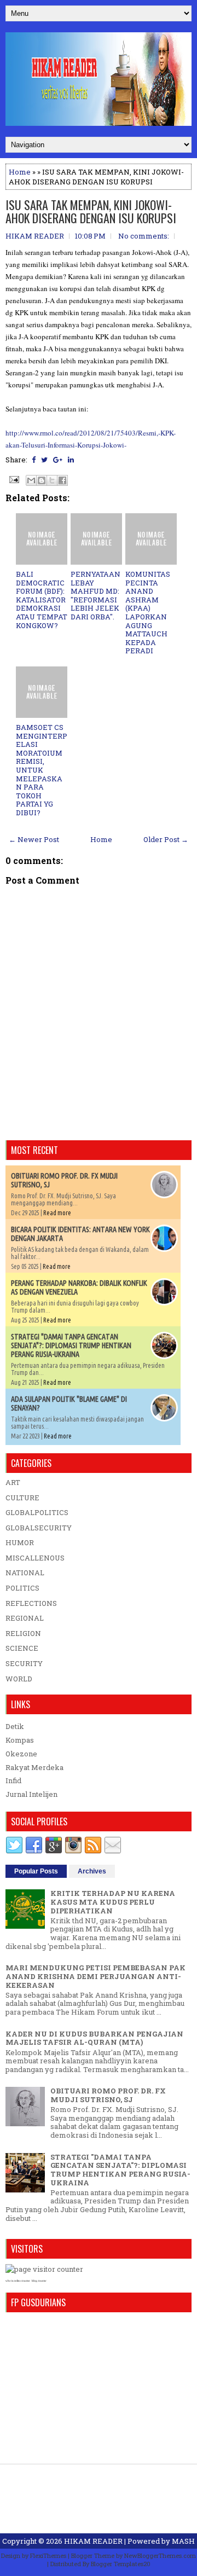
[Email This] (31, 480)
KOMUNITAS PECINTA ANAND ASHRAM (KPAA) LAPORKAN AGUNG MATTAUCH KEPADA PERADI (148, 612)
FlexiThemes (48, 2555)
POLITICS (22, 1588)
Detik (15, 1726)
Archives (92, 1871)
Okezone (21, 1754)
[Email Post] (13, 479)
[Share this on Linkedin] (71, 460)
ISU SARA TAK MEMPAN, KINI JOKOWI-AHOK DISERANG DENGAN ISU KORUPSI (91, 211)
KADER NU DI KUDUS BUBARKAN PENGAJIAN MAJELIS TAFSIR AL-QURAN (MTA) (94, 2038)
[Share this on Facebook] (34, 460)
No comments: (144, 236)
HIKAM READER (93, 2541)
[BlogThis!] (42, 480)
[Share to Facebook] (62, 480)
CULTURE (22, 1498)
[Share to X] (52, 480)
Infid (13, 1780)
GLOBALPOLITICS (37, 1512)
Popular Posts (36, 1871)
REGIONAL (25, 1618)
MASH (183, 2541)
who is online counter (18, 2281)
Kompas (20, 1740)
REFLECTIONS (31, 1603)
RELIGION (23, 1633)
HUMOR (20, 1542)
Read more (57, 1213)
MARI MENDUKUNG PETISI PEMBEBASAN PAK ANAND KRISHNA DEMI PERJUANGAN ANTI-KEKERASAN (95, 1976)
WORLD (19, 1679)
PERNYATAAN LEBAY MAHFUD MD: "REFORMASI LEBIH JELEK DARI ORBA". (95, 595)
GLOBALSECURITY (39, 1528)
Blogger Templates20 (121, 2564)
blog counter (39, 2281)
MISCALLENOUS (35, 1558)
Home (20, 172)
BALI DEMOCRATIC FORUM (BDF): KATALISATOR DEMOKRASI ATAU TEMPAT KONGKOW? (42, 600)
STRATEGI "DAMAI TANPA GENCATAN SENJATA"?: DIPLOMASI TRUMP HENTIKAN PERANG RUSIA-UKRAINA (71, 1345)
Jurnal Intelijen (31, 1794)
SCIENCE (22, 1648)
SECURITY (24, 1663)
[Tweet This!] (44, 460)
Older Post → (166, 839)
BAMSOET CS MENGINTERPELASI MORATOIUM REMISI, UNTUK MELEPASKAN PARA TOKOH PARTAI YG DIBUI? (42, 770)
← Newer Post (34, 839)
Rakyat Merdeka (34, 1767)
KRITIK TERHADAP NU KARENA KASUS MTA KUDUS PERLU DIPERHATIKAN (113, 1902)
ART (13, 1482)
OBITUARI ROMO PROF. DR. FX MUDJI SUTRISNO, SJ (108, 2095)
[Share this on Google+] (58, 460)
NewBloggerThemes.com (160, 2555)
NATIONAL (25, 1573)
